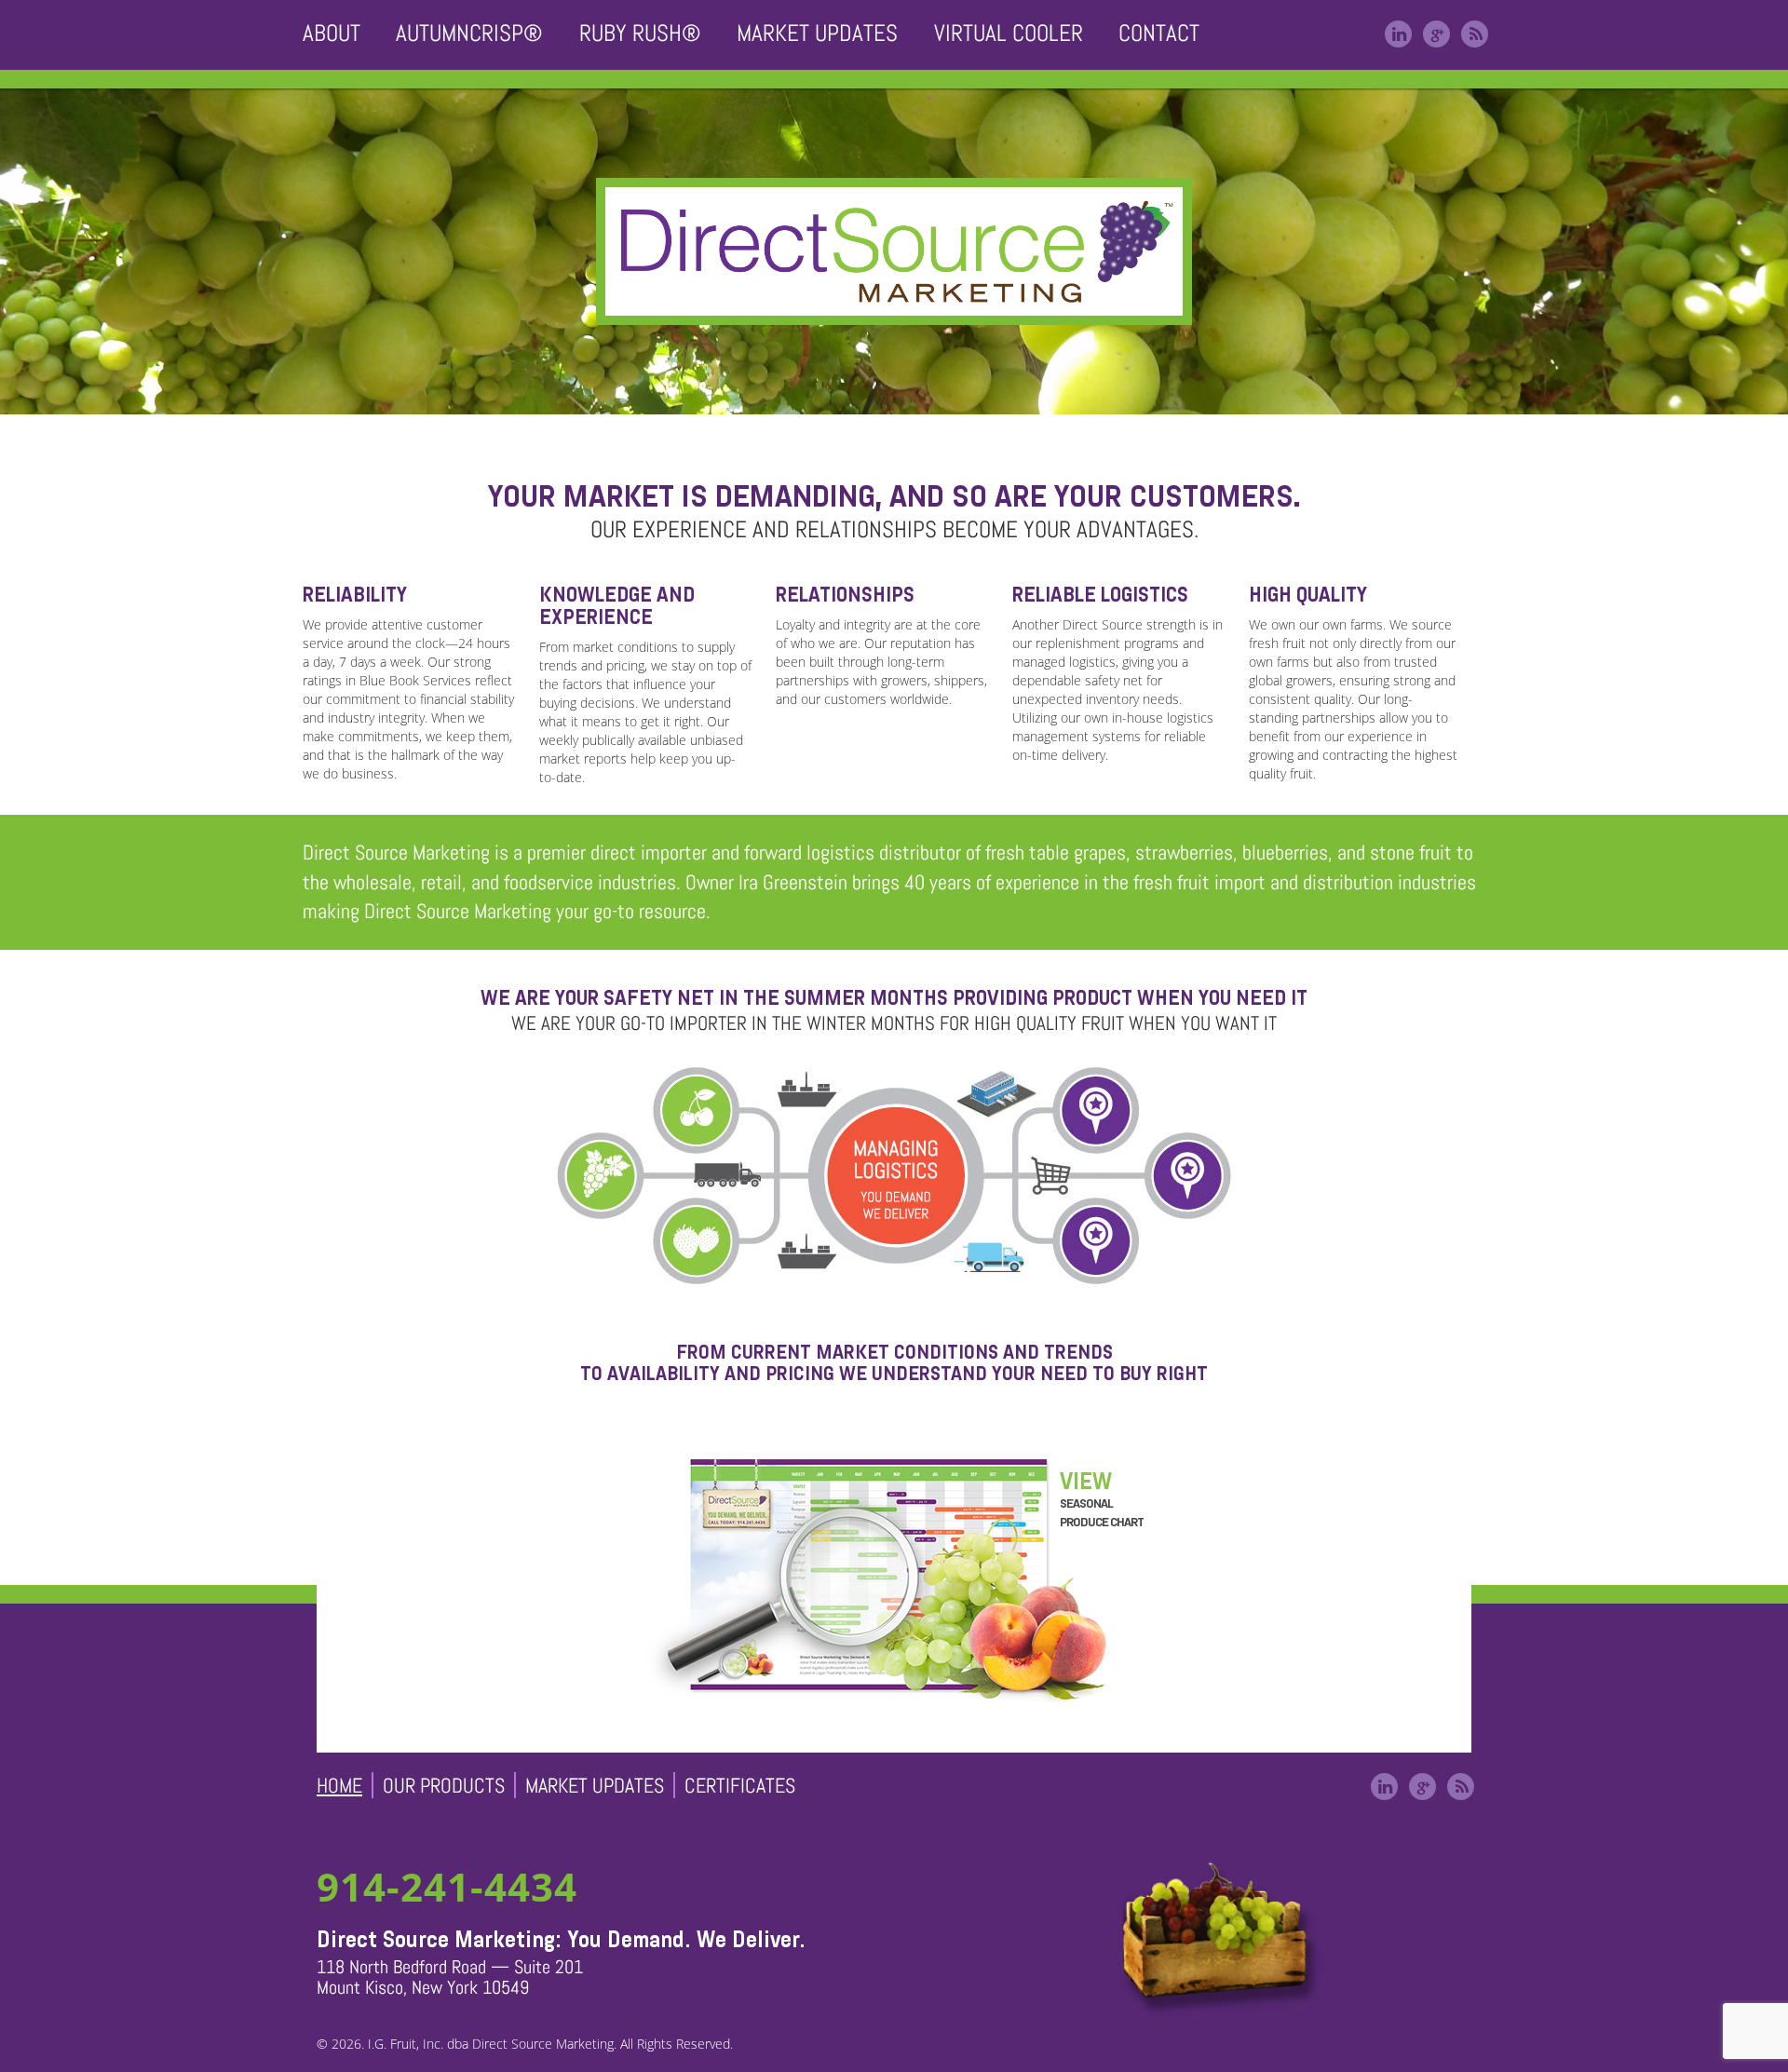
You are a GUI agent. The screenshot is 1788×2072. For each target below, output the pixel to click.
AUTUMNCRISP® (469, 33)
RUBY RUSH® (640, 33)
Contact (1159, 33)
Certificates (740, 1785)
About (332, 33)
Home (339, 1785)
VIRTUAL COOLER (1009, 33)
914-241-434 (447, 1886)
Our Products (444, 1785)
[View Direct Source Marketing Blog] (1475, 34)
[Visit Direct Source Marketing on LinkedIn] (1398, 34)
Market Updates (817, 33)
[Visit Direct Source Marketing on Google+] (1436, 34)
